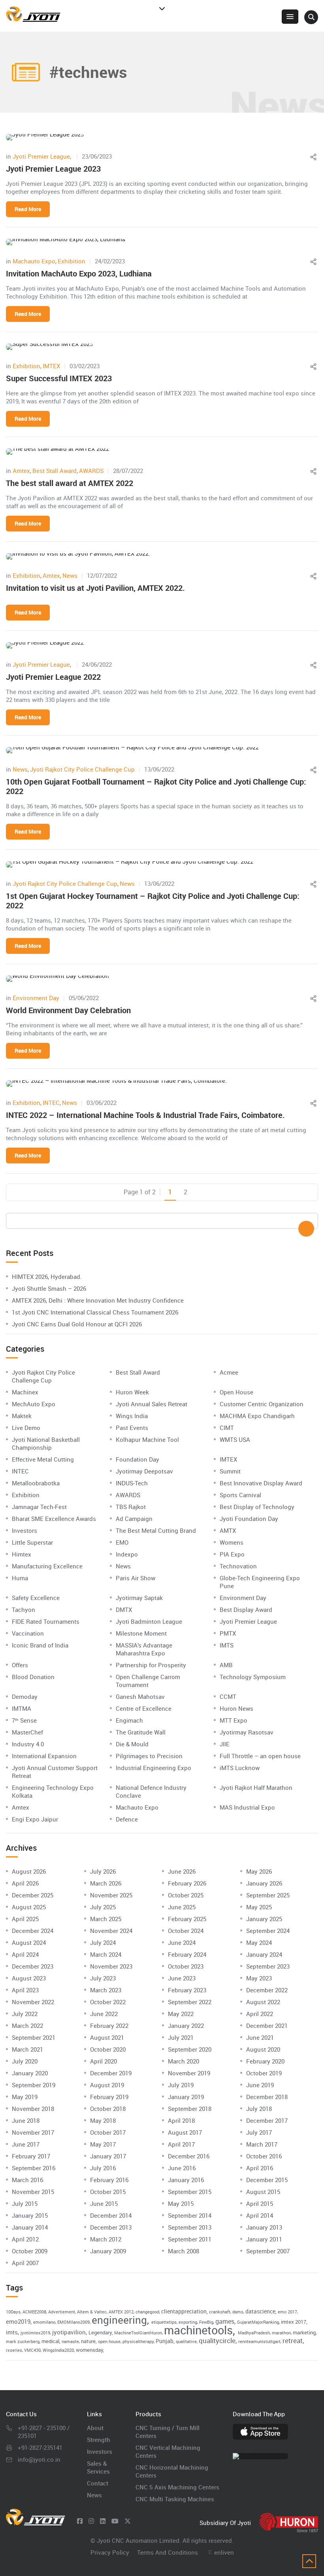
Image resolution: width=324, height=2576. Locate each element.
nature (88, 2341)
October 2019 (264, 2073)
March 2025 (106, 1919)
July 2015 (25, 2203)
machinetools (198, 2330)
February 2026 (187, 1883)
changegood (147, 2312)
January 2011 (264, 2239)
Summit (230, 1471)
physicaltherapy (138, 2341)
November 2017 (33, 2132)
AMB (226, 1665)
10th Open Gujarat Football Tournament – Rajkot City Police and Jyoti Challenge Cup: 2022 (156, 786)
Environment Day (36, 998)
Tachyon (24, 1610)
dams (238, 2312)
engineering (119, 2320)
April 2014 (260, 2215)
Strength (99, 2440)
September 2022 (190, 2002)
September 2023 (268, 1966)
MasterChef (27, 1732)
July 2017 (259, 2132)
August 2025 (29, 1907)
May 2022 (181, 2014)
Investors (24, 1530)
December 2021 (267, 2026)
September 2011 (190, 2239)
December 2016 (189, 2156)
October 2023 (186, 1966)
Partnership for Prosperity (151, 1665)
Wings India (132, 1416)
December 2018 (267, 2097)
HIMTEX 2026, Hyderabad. (47, 1277)
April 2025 (25, 1919)
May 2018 (103, 2120)
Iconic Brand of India (40, 1645)
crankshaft (220, 2312)
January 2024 (264, 1954)
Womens (232, 1542)
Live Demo (26, 1428)
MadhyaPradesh (254, 2333)
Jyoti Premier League (41, 156)
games (225, 2321)
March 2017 (262, 2144)
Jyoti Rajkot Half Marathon (256, 1787)
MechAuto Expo (34, 1404)
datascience (260, 2311)
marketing (304, 2332)
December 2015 (267, 2180)
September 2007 (268, 2251)
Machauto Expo (34, 261)
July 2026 (103, 1871)
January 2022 (186, 2026)
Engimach (129, 1720)
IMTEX (51, 366)
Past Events (132, 1428)
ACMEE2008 (34, 2312)
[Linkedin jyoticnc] (103, 2521)
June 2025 (182, 1907)
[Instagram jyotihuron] (91, 2521)
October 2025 (186, 1895)
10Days (13, 2312)
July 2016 (103, 2168)
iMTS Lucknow (240, 1768)
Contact (98, 2483)
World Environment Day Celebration (68, 1010)
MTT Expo (234, 1720)
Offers (20, 1665)
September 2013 (190, 2227)
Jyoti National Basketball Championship (46, 1443)
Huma (20, 1578)
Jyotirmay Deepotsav (144, 1471)
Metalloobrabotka (36, 1483)
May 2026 (259, 1871)
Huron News (236, 1708)
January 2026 (264, 1883)
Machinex (25, 1392)
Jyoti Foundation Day (249, 1519)
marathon (281, 2333)
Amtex (21, 471)
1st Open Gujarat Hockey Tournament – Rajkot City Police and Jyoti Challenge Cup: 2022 (153, 901)
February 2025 (187, 1919)
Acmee (229, 1372)
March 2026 (106, 1883)
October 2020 (108, 2049)
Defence (127, 1819)
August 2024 (29, 1942)
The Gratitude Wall (141, 1732)
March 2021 (27, 2049)
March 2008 (184, 2251)
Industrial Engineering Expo (154, 1768)
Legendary (100, 2332)
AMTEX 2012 (121, 2312)
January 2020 (30, 2073)
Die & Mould (132, 1744)
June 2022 (104, 2014)
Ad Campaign (134, 1519)
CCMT (228, 1697)
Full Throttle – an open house (260, 1756)
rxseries (14, 2350)
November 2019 (189, 2073)
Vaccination (28, 1633)
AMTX (228, 1530)
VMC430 (32, 2350)
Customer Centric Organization (262, 1404)
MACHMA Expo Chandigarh (257, 1416)
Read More (28, 209)
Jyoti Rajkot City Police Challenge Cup (82, 769)
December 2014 (111, 2215)
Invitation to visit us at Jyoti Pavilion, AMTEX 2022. (95, 588)
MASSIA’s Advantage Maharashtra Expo (144, 1649)
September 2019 (34, 2085)
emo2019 (18, 2321)
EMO (122, 1542)
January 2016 (186, 2180)
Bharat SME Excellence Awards (54, 1519)
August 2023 (29, 1978)
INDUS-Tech (132, 1483)
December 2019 (111, 2073)
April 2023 (25, 1990)
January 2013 (264, 2227)
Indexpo (127, 1554)
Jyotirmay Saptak (139, 1598)
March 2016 (27, 2180)
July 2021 (181, 2037)
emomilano (44, 2322)
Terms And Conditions (168, 2552)
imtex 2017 (294, 2322)
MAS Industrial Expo (247, 1807)
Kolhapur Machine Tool (147, 1439)
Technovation (238, 1566)
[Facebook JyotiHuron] (80, 2521)
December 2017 (267, 2120)
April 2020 (104, 2061)
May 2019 (25, 2097)
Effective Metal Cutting (43, 1459)
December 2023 (33, 1966)
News (70, 575)
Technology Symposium (253, 1677)
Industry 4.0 (28, 1744)
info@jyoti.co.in (39, 2459)
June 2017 (26, 2144)
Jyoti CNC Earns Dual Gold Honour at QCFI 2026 (77, 1324)
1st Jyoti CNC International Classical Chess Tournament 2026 (95, 1312)
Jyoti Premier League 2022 (53, 677)
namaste (70, 2341)
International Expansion (44, 1756)
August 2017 (185, 2132)
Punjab (165, 2341)
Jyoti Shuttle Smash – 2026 (49, 1288)
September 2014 (190, 2215)
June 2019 (260, 2085)
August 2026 (29, 1871)
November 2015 (33, 2192)
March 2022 (27, 2026)
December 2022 (267, 1990)
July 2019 (181, 2085)
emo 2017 (287, 2312)
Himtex (22, 1554)
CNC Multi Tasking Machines (175, 2499)
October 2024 (186, 1931)
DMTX (124, 1610)
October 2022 (108, 2002)
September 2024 (268, 1931)
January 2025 (264, 1919)
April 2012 (25, 2239)
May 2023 (259, 1978)
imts (12, 2332)
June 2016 (182, 2168)
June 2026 (182, 1871)
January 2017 (108, 2156)
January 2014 (30, 2227)
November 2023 (111, 1966)
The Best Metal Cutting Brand (156, 1530)
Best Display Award (246, 1610)
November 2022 (33, 2002)
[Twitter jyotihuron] (128, 2521)
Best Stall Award (55, 471)
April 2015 (260, 2203)
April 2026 (25, 1883)
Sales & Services (98, 2467)
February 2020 (265, 2061)
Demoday (25, 1697)
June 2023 (182, 1978)
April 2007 (25, 2263)
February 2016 (109, 2180)
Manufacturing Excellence (47, 1566)
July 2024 (103, 1942)
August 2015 (263, 2192)
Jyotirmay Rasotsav (247, 1732)
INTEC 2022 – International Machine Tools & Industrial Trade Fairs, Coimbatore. (145, 1115)
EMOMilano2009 (73, 2322)
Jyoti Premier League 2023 (53, 169)
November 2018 (33, 2109)
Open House (236, 1392)
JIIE (225, 1744)
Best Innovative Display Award (261, 1483)
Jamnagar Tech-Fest (39, 1507)
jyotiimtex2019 (35, 2333)
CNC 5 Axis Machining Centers (177, 2487)
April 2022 (260, 2014)
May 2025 (259, 1907)
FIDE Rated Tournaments (46, 1621)
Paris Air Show (136, 1578)
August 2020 (263, 2049)
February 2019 (109, 2097)
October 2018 (108, 2109)
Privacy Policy (110, 2552)
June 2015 (104, 2203)
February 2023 (187, 1990)
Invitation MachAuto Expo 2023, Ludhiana (79, 273)
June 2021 (260, 2037)
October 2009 (30, 2251)
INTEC (51, 1103)
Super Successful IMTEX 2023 (59, 378)
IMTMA (22, 1708)
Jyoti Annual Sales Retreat (152, 1404)
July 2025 (103, 1907)
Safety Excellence (36, 1598)
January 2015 (30, 2215)
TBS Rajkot (131, 1507)
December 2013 (111, 2227)
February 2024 (187, 1954)
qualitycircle (217, 2341)
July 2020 (25, 2061)
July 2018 (259, 2109)
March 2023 (106, 1990)
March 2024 (106, 1954)
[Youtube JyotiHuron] (115, 2521)
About (95, 2428)
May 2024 (259, 1942)
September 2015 (190, 2192)
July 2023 (103, 1978)
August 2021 (107, 2037)
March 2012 (106, 2239)
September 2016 (34, 2168)
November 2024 (111, 1931)
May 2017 (103, 2144)
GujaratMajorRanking (258, 2322)
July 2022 (25, 2014)
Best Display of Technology (257, 1507)
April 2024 (25, 1954)
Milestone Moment (141, 1633)
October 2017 (108, 2132)
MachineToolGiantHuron (138, 2333)
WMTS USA (235, 1439)
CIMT (227, 1428)
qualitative (186, 2341)
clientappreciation (184, 2311)
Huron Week (132, 1392)
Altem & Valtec (92, 2312)
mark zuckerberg (23, 2341)
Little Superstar (32, 1542)
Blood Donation (33, 1677)
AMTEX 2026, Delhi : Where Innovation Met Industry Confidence (98, 1300)
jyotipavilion (69, 2332)
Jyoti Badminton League (149, 1621)
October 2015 (108, 2192)
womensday (89, 2350)
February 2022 (109, 2026)
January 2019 (186, 2097)
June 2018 (26, 2120)
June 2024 (182, 1942)
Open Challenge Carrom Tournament (148, 1681)
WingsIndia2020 (58, 2350)
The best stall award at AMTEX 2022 (70, 483)
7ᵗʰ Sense (24, 1720)
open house (109, 2341)
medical (50, 2341)
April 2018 (181, 2120)
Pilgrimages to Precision (149, 1756)
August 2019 (107, 2085)
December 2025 (33, 1895)
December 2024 (33, 1931)
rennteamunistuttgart (259, 2341)
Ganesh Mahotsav (140, 1697)
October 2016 (264, 2156)
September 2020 (190, 2049)
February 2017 (31, 2156)
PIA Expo (232, 1554)
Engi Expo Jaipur (35, 1819)
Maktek (22, 1416)
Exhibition (72, 261)
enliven (224, 2552)
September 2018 (190, 2109)
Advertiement (62, 2312)
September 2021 (34, 2037)
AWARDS (91, 471)
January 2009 (108, 2251)
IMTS (227, 1645)
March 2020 (184, 2061)
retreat (293, 2341)
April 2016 (260, 2168)
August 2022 (263, 2002)
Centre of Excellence (144, 1708)
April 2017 (181, 2144)
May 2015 (181, 2203)
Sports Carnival (240, 1495)
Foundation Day (138, 1459)
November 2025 (111, 1895)
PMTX (228, 1633)
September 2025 (268, 1895)
